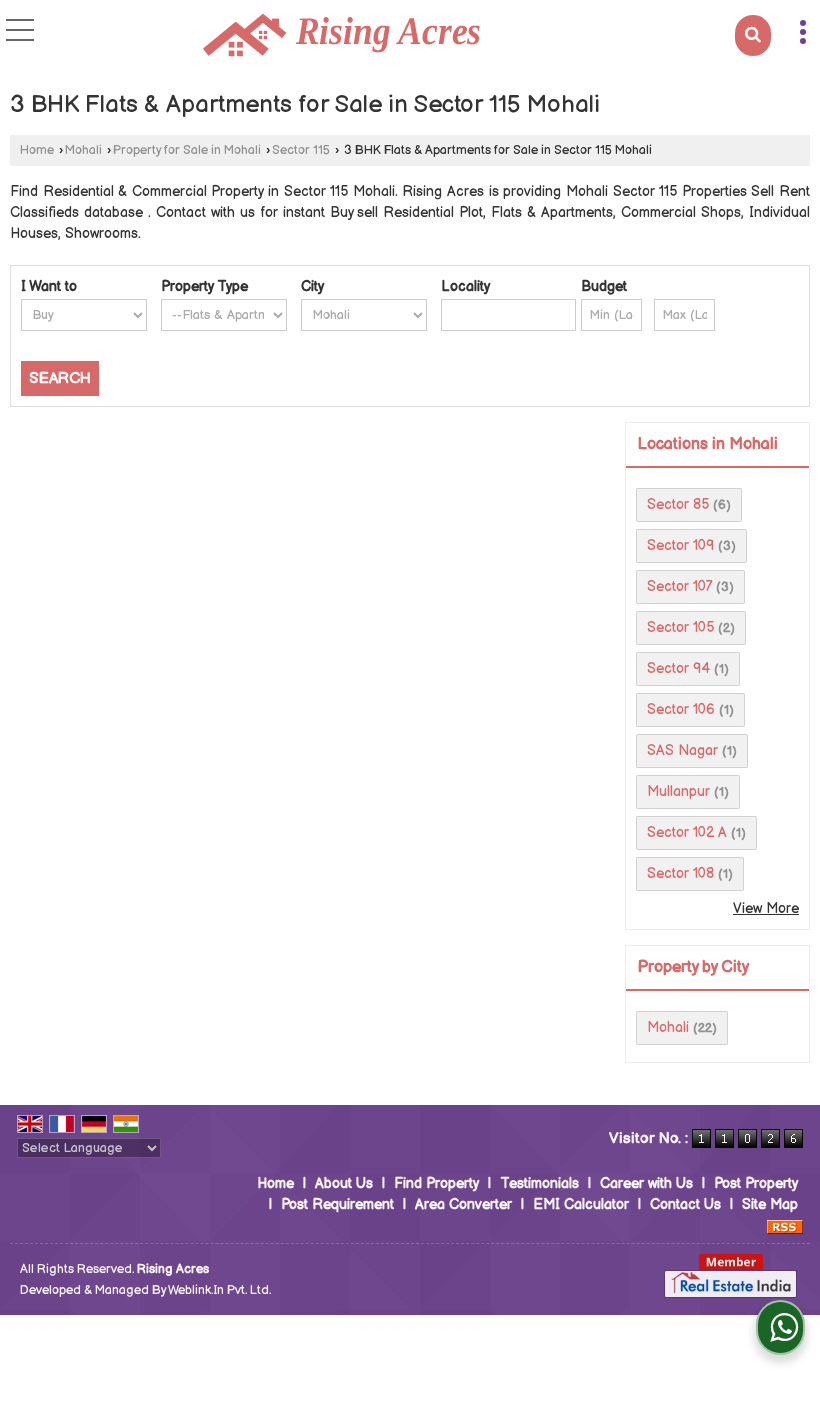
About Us (344, 1183)
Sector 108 (680, 873)
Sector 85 (678, 504)
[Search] (753, 35)
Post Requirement (337, 1204)
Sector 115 (301, 150)
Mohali (83, 150)
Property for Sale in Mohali (187, 150)
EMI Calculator (581, 1204)
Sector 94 (678, 668)
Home (37, 150)
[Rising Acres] (341, 37)
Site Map (770, 1204)
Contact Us (685, 1204)
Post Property (756, 1183)
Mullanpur (678, 791)
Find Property (436, 1183)
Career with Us (646, 1183)
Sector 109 (680, 545)
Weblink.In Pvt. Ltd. (219, 1290)
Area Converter (463, 1204)
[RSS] (785, 1225)
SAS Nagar (682, 750)
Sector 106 (681, 709)
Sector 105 (680, 627)
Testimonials (539, 1183)
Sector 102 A (687, 832)
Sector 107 (679, 586)
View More (766, 908)
